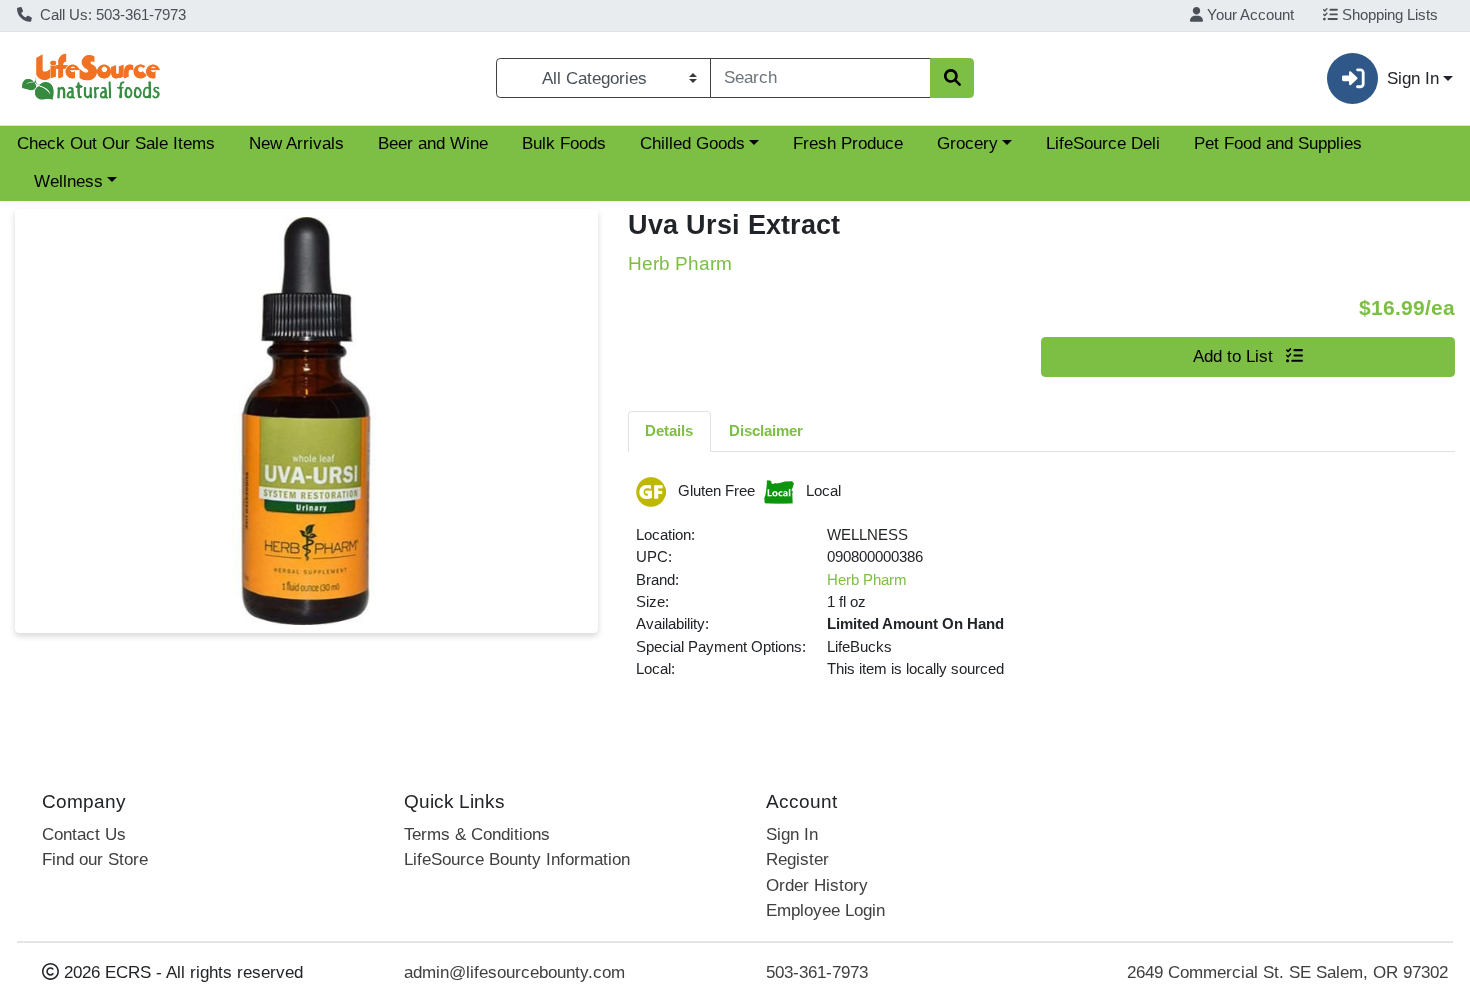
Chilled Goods (692, 143)
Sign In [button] (1413, 78)
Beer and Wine (433, 143)
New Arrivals (296, 143)
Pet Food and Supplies (1278, 143)
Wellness (68, 181)
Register (797, 859)
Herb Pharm (867, 580)
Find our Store (95, 859)
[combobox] (820, 78)
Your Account (1248, 15)
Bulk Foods (564, 143)
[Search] (952, 78)
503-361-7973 (817, 972)
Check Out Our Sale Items (116, 143)
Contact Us (84, 834)
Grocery (967, 143)
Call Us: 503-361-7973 (111, 15)
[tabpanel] (1042, 587)
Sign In (792, 834)
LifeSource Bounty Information (517, 859)
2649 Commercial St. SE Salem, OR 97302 (1287, 972)
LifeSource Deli (1103, 143)
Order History (817, 885)
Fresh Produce (848, 143)
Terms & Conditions (477, 834)
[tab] (670, 431)
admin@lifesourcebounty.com (514, 972)
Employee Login (825, 910)
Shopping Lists (1388, 15)
